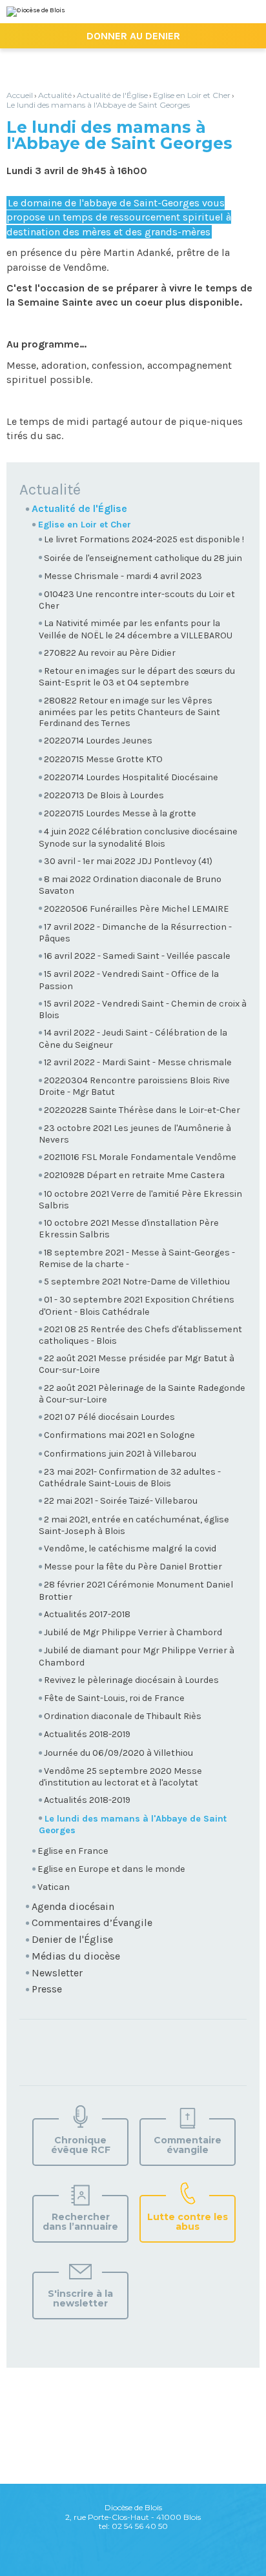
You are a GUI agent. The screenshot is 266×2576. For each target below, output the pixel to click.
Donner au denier (133, 36)
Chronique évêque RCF (81, 2145)
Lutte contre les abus (188, 2222)
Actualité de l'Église (112, 95)
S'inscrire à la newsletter (80, 2298)
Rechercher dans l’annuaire (80, 2222)
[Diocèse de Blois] (36, 12)
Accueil (20, 95)
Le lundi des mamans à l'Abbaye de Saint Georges (98, 105)
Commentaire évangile (188, 2145)
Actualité (55, 95)
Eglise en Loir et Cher (192, 95)
